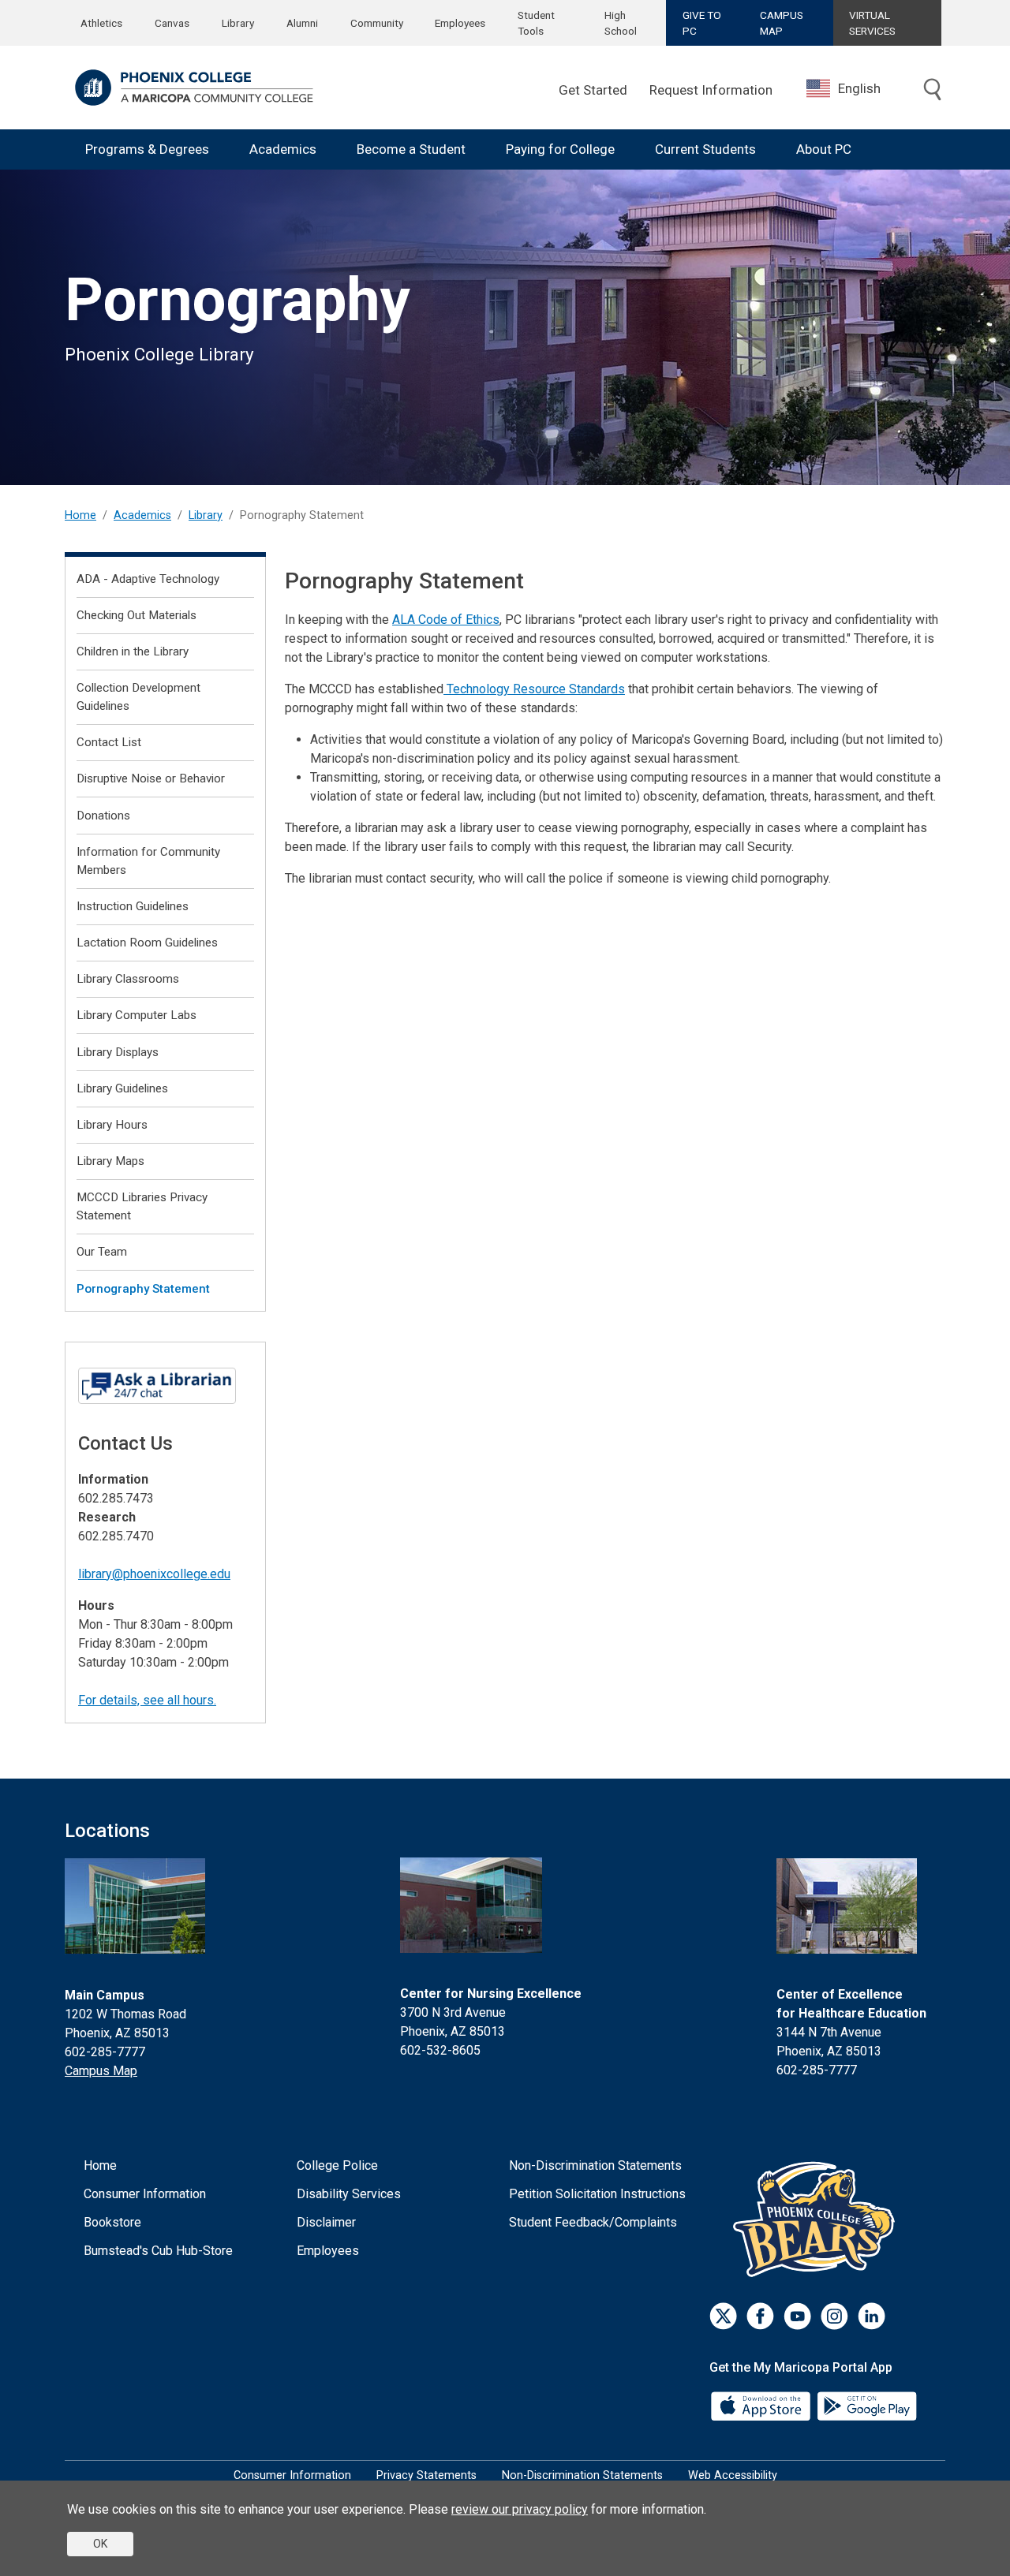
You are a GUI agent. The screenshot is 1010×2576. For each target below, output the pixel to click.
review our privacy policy (520, 2509)
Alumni (302, 23)
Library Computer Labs (137, 1015)
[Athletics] (818, 2218)
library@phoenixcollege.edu (154, 1574)
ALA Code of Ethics (446, 620)
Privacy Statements (426, 2475)
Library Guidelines (122, 1088)
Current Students (705, 149)
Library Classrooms (128, 979)
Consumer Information (145, 2194)
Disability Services (349, 2194)
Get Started (593, 90)
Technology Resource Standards (534, 689)
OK (100, 2544)
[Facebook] (760, 2316)
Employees (460, 23)
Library (238, 23)
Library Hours (112, 1125)
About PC (824, 149)
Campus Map (101, 2071)
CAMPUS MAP (782, 23)
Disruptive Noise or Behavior (151, 778)
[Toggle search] (933, 90)
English (859, 88)
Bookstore (112, 2222)
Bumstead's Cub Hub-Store (158, 2251)
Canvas (172, 23)
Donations (103, 816)
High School (621, 23)
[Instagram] (834, 2316)
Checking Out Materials (137, 615)
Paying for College (560, 149)
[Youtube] (797, 2316)
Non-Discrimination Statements (595, 2165)
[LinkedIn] (872, 2316)
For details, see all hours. (147, 1700)
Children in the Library (133, 651)
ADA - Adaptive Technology (148, 579)
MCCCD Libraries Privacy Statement (142, 1206)
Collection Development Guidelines (138, 697)
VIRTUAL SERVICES (872, 23)
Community (377, 23)
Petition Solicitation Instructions (597, 2194)
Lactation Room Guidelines (147, 943)
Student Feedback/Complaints (593, 2222)
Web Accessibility (733, 2475)
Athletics (101, 23)
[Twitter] (723, 2316)
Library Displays (118, 1052)
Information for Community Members (148, 861)
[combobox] (855, 89)
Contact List (109, 742)
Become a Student (411, 149)
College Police (337, 2165)
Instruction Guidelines (133, 906)
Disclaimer (326, 2222)
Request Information (711, 90)
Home (80, 515)
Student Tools (536, 23)
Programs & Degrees (147, 149)
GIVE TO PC (702, 23)
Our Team (102, 1252)
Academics (283, 149)
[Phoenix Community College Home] (194, 88)
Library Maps (110, 1161)
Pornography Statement (143, 1289)
